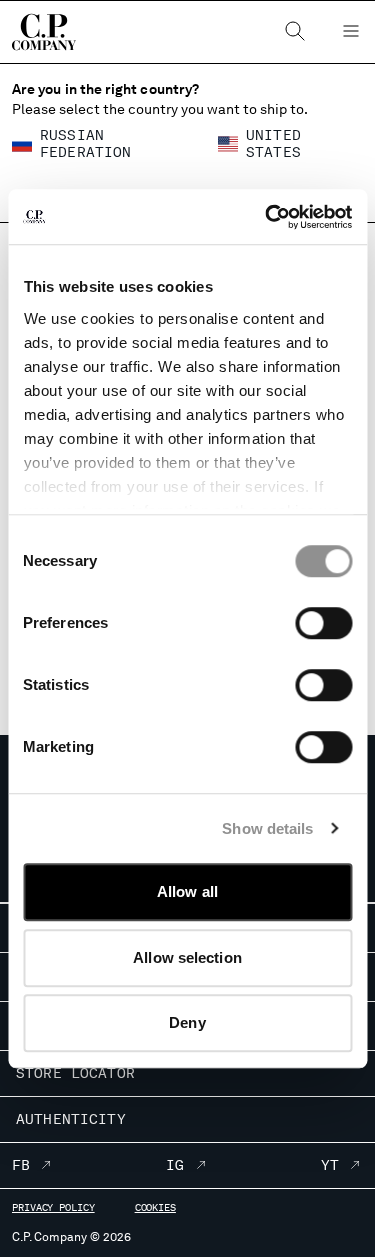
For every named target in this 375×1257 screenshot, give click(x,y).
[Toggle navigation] (351, 32)
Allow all (187, 891)
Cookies (155, 1207)
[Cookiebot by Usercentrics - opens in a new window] (267, 217)
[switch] (323, 623)
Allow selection (187, 957)
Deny (187, 1022)
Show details (267, 828)
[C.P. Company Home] (34, 32)
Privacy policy (53, 1207)
